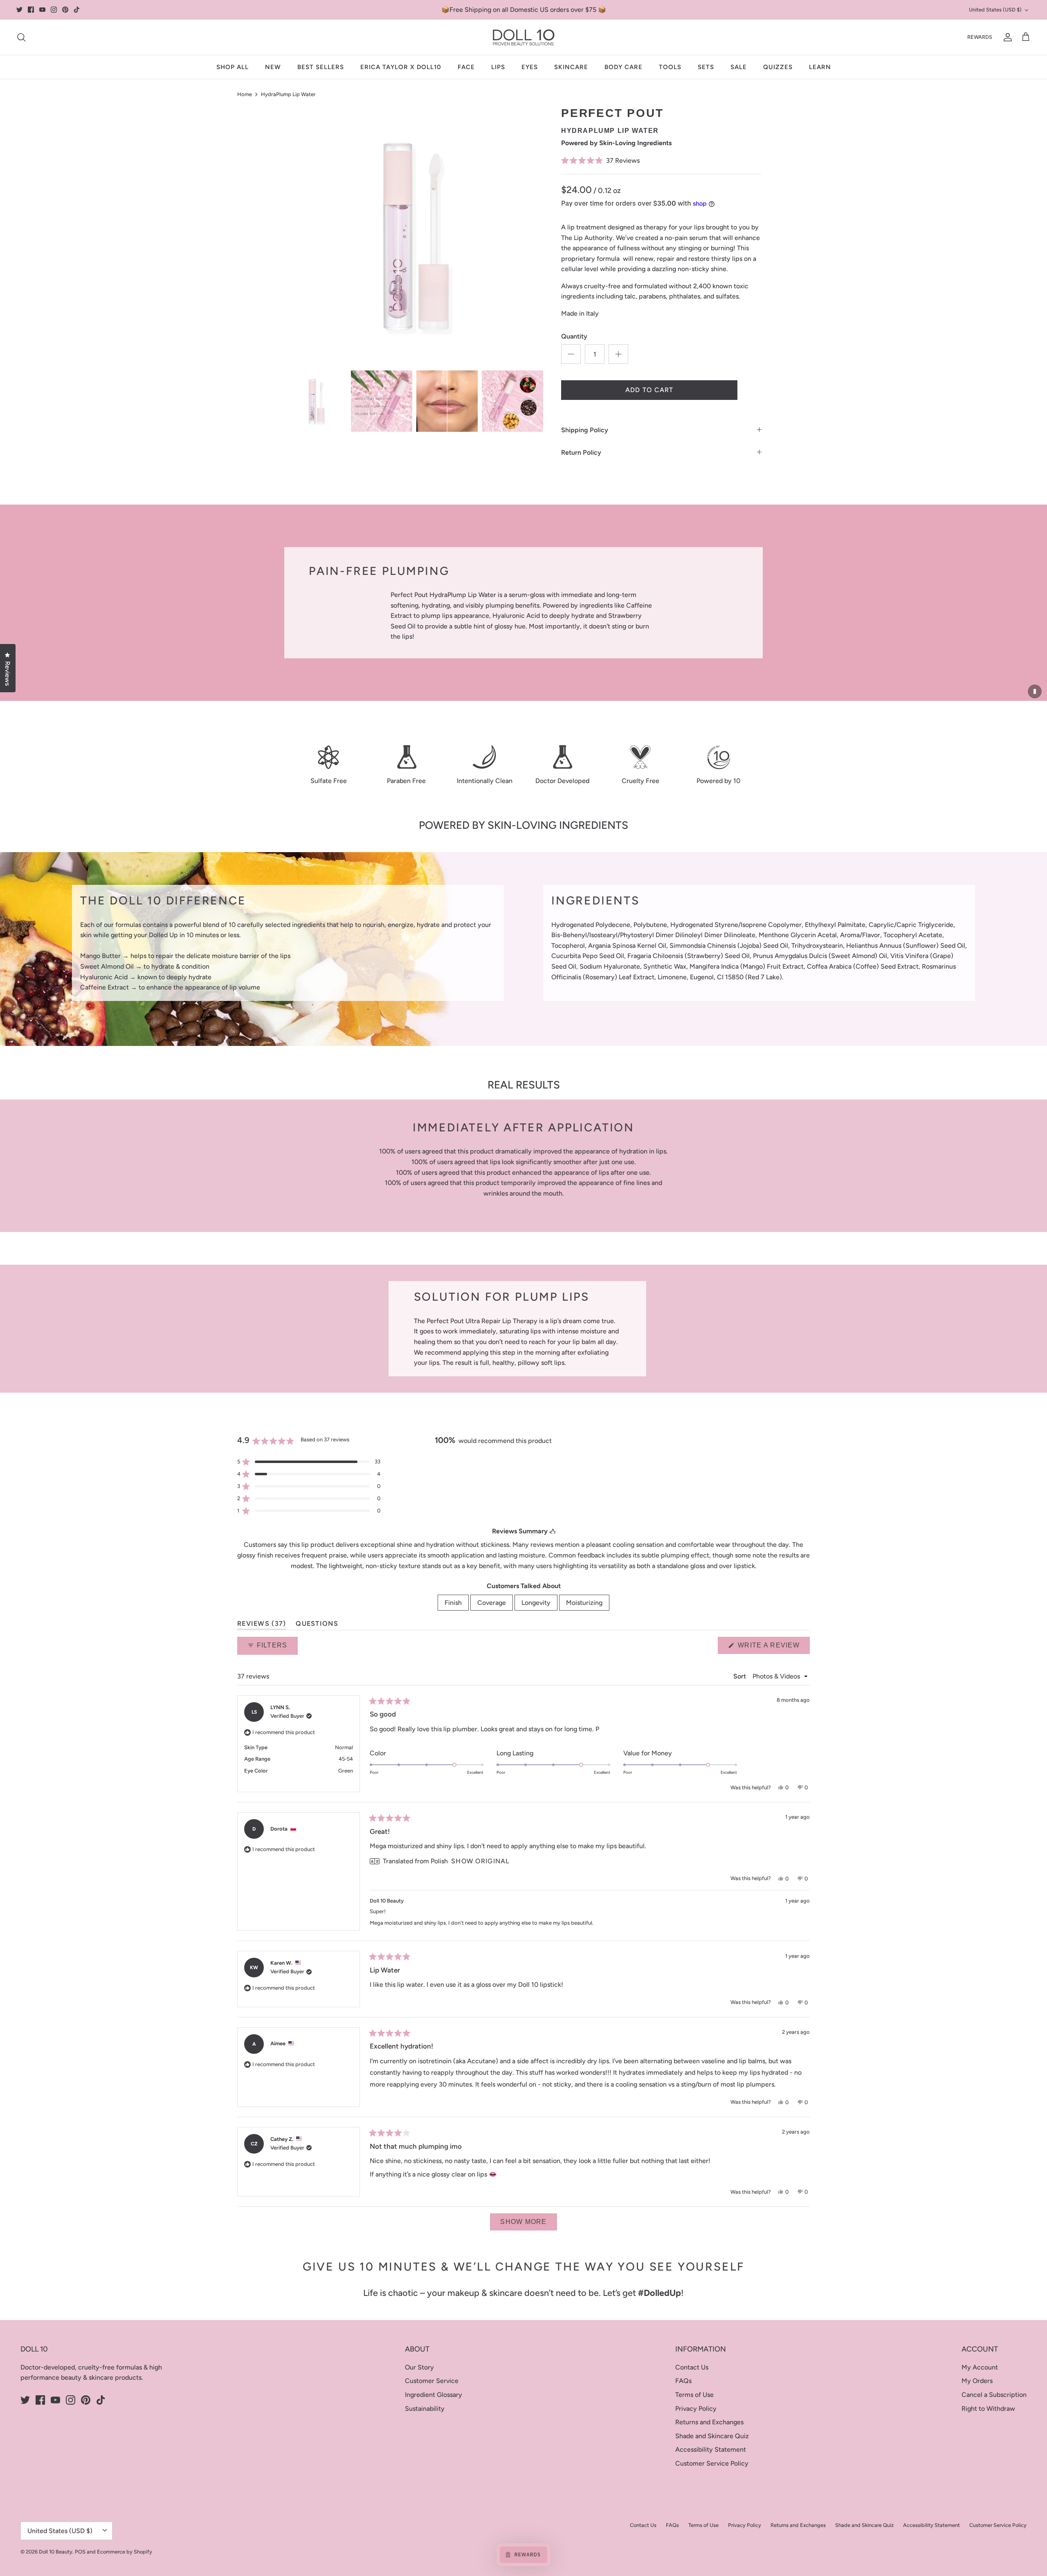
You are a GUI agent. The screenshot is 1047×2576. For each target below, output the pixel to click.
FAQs (683, 2381)
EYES (530, 67)
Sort (740, 1676)
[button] (661, 160)
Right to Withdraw (988, 2409)
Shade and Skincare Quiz (712, 2436)
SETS (706, 67)
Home (245, 94)
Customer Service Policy (712, 2463)
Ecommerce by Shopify (125, 2552)
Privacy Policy (696, 2409)
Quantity (574, 336)
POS (80, 2552)
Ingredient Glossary (434, 2395)
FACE (466, 67)
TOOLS (670, 67)
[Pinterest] (65, 10)
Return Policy (581, 452)
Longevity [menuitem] (536, 1603)
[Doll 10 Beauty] (524, 37)
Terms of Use (694, 2395)
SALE (739, 67)
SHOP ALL (233, 67)
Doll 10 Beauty (56, 2552)
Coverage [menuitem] (492, 1603)
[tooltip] (552, 1531)
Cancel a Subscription (994, 2395)
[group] (316, 401)
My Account (980, 2367)
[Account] (1006, 37)
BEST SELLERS (321, 67)
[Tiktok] (77, 10)
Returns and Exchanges (709, 2422)
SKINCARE (571, 67)
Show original (480, 1861)
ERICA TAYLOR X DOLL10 (401, 67)
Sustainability (425, 2409)
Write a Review (773, 1648)
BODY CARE (623, 67)
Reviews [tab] (262, 1625)
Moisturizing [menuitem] (584, 1603)
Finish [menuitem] (453, 1603)
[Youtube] (42, 10)
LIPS (498, 67)
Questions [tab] (317, 1625)
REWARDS (980, 37)
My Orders (977, 2381)
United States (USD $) (995, 10)
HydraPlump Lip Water (288, 94)
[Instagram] (54, 10)
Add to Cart (649, 390)
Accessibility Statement (711, 2449)
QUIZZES (778, 67)
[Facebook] (31, 10)
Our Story (419, 2367)
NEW (273, 67)
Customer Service (432, 2381)
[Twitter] (19, 10)
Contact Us (692, 2367)
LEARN (820, 67)
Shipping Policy (585, 430)
